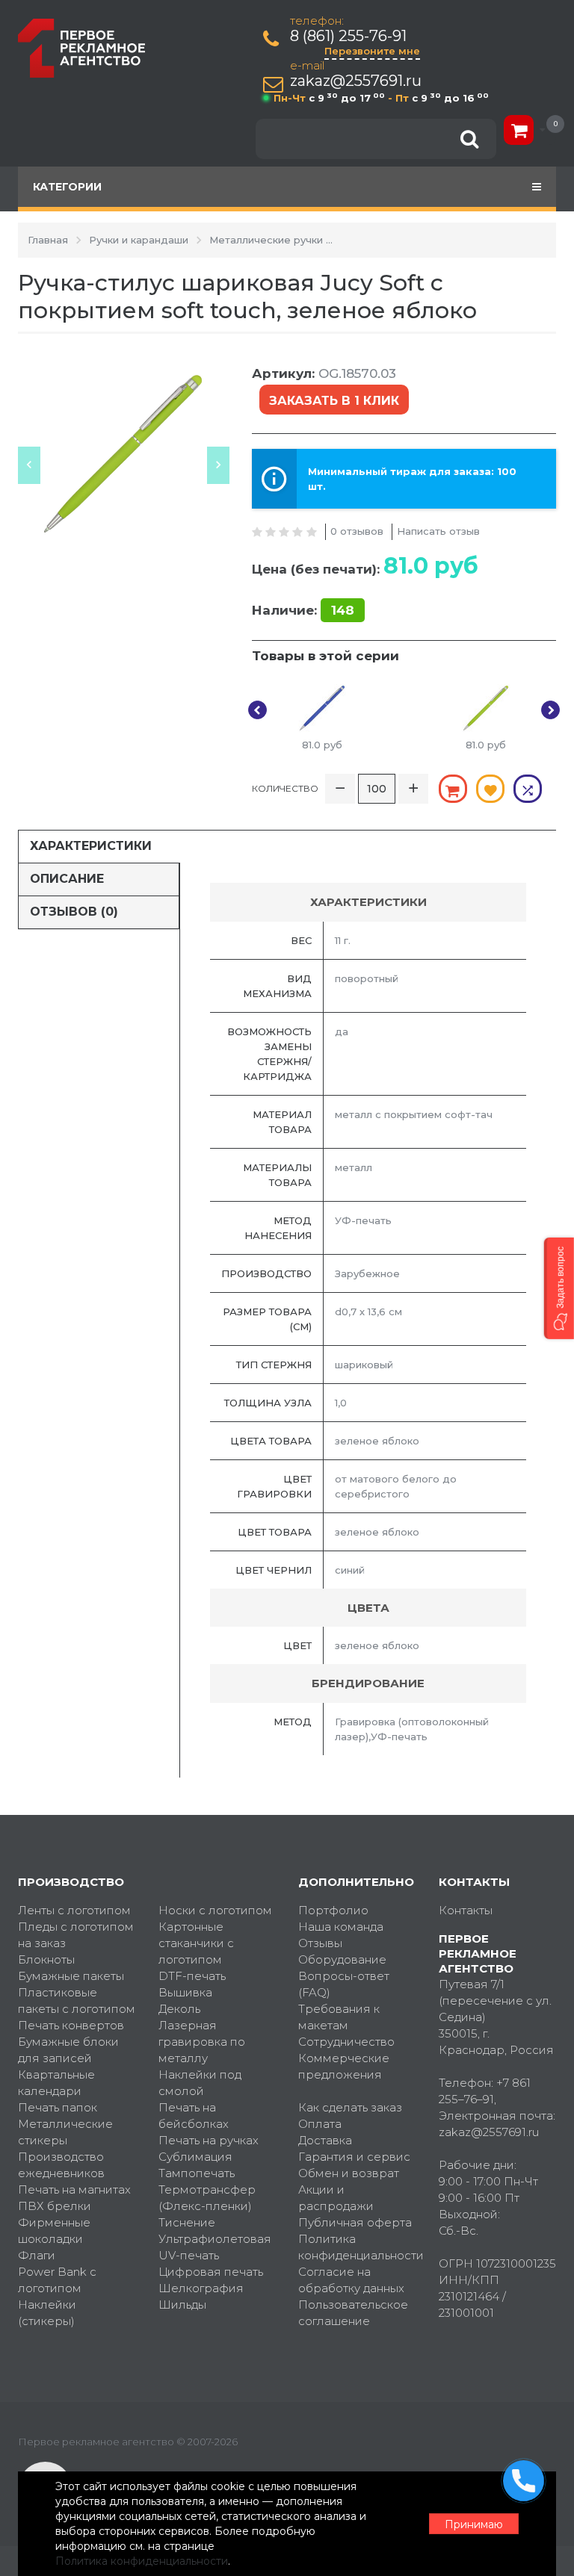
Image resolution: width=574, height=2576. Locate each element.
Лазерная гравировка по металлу (202, 2042)
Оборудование (342, 1959)
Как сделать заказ (350, 2107)
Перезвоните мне (372, 51)
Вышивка (185, 1992)
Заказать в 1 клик (334, 401)
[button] (559, 1288)
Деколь (179, 2009)
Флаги (37, 2255)
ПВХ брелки (55, 2206)
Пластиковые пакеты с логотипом (77, 2001)
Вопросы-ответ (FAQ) (344, 1984)
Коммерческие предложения (344, 2066)
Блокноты (46, 1959)
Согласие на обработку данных (351, 2280)
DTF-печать (192, 1976)
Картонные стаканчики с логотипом (196, 1943)
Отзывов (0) (74, 912)
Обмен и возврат (349, 2173)
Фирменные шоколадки (54, 2231)
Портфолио (333, 1910)
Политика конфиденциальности (357, 2247)
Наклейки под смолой (200, 2083)
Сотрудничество (346, 2042)
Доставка (325, 2140)
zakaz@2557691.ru (356, 81)
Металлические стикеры (65, 2132)
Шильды (182, 2305)
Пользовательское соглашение (353, 2313)
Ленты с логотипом (74, 1910)
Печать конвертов (71, 2025)
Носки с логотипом (215, 1910)
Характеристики (91, 846)
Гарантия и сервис (354, 2157)
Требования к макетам (339, 2017)
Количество (285, 788)
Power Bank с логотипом (57, 2280)
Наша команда (341, 1927)
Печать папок (58, 2107)
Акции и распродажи (336, 2198)
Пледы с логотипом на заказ (76, 1935)
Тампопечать (197, 2173)
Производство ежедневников (61, 2165)
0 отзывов (357, 531)
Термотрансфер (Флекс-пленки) (207, 2198)
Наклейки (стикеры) (47, 2313)
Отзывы (320, 1943)
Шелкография (201, 2288)
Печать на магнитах (74, 2189)
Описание (67, 879)
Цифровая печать (211, 2272)
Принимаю (474, 2524)
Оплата (320, 2124)
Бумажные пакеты (71, 1976)
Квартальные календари (56, 2083)
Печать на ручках (209, 2140)
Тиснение (187, 2222)
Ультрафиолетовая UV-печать (215, 2247)
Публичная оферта (355, 2222)
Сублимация (195, 2157)
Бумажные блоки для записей (68, 2050)
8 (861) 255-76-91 (348, 36)
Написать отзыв (438, 531)
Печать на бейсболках (194, 2116)
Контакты (466, 1910)
